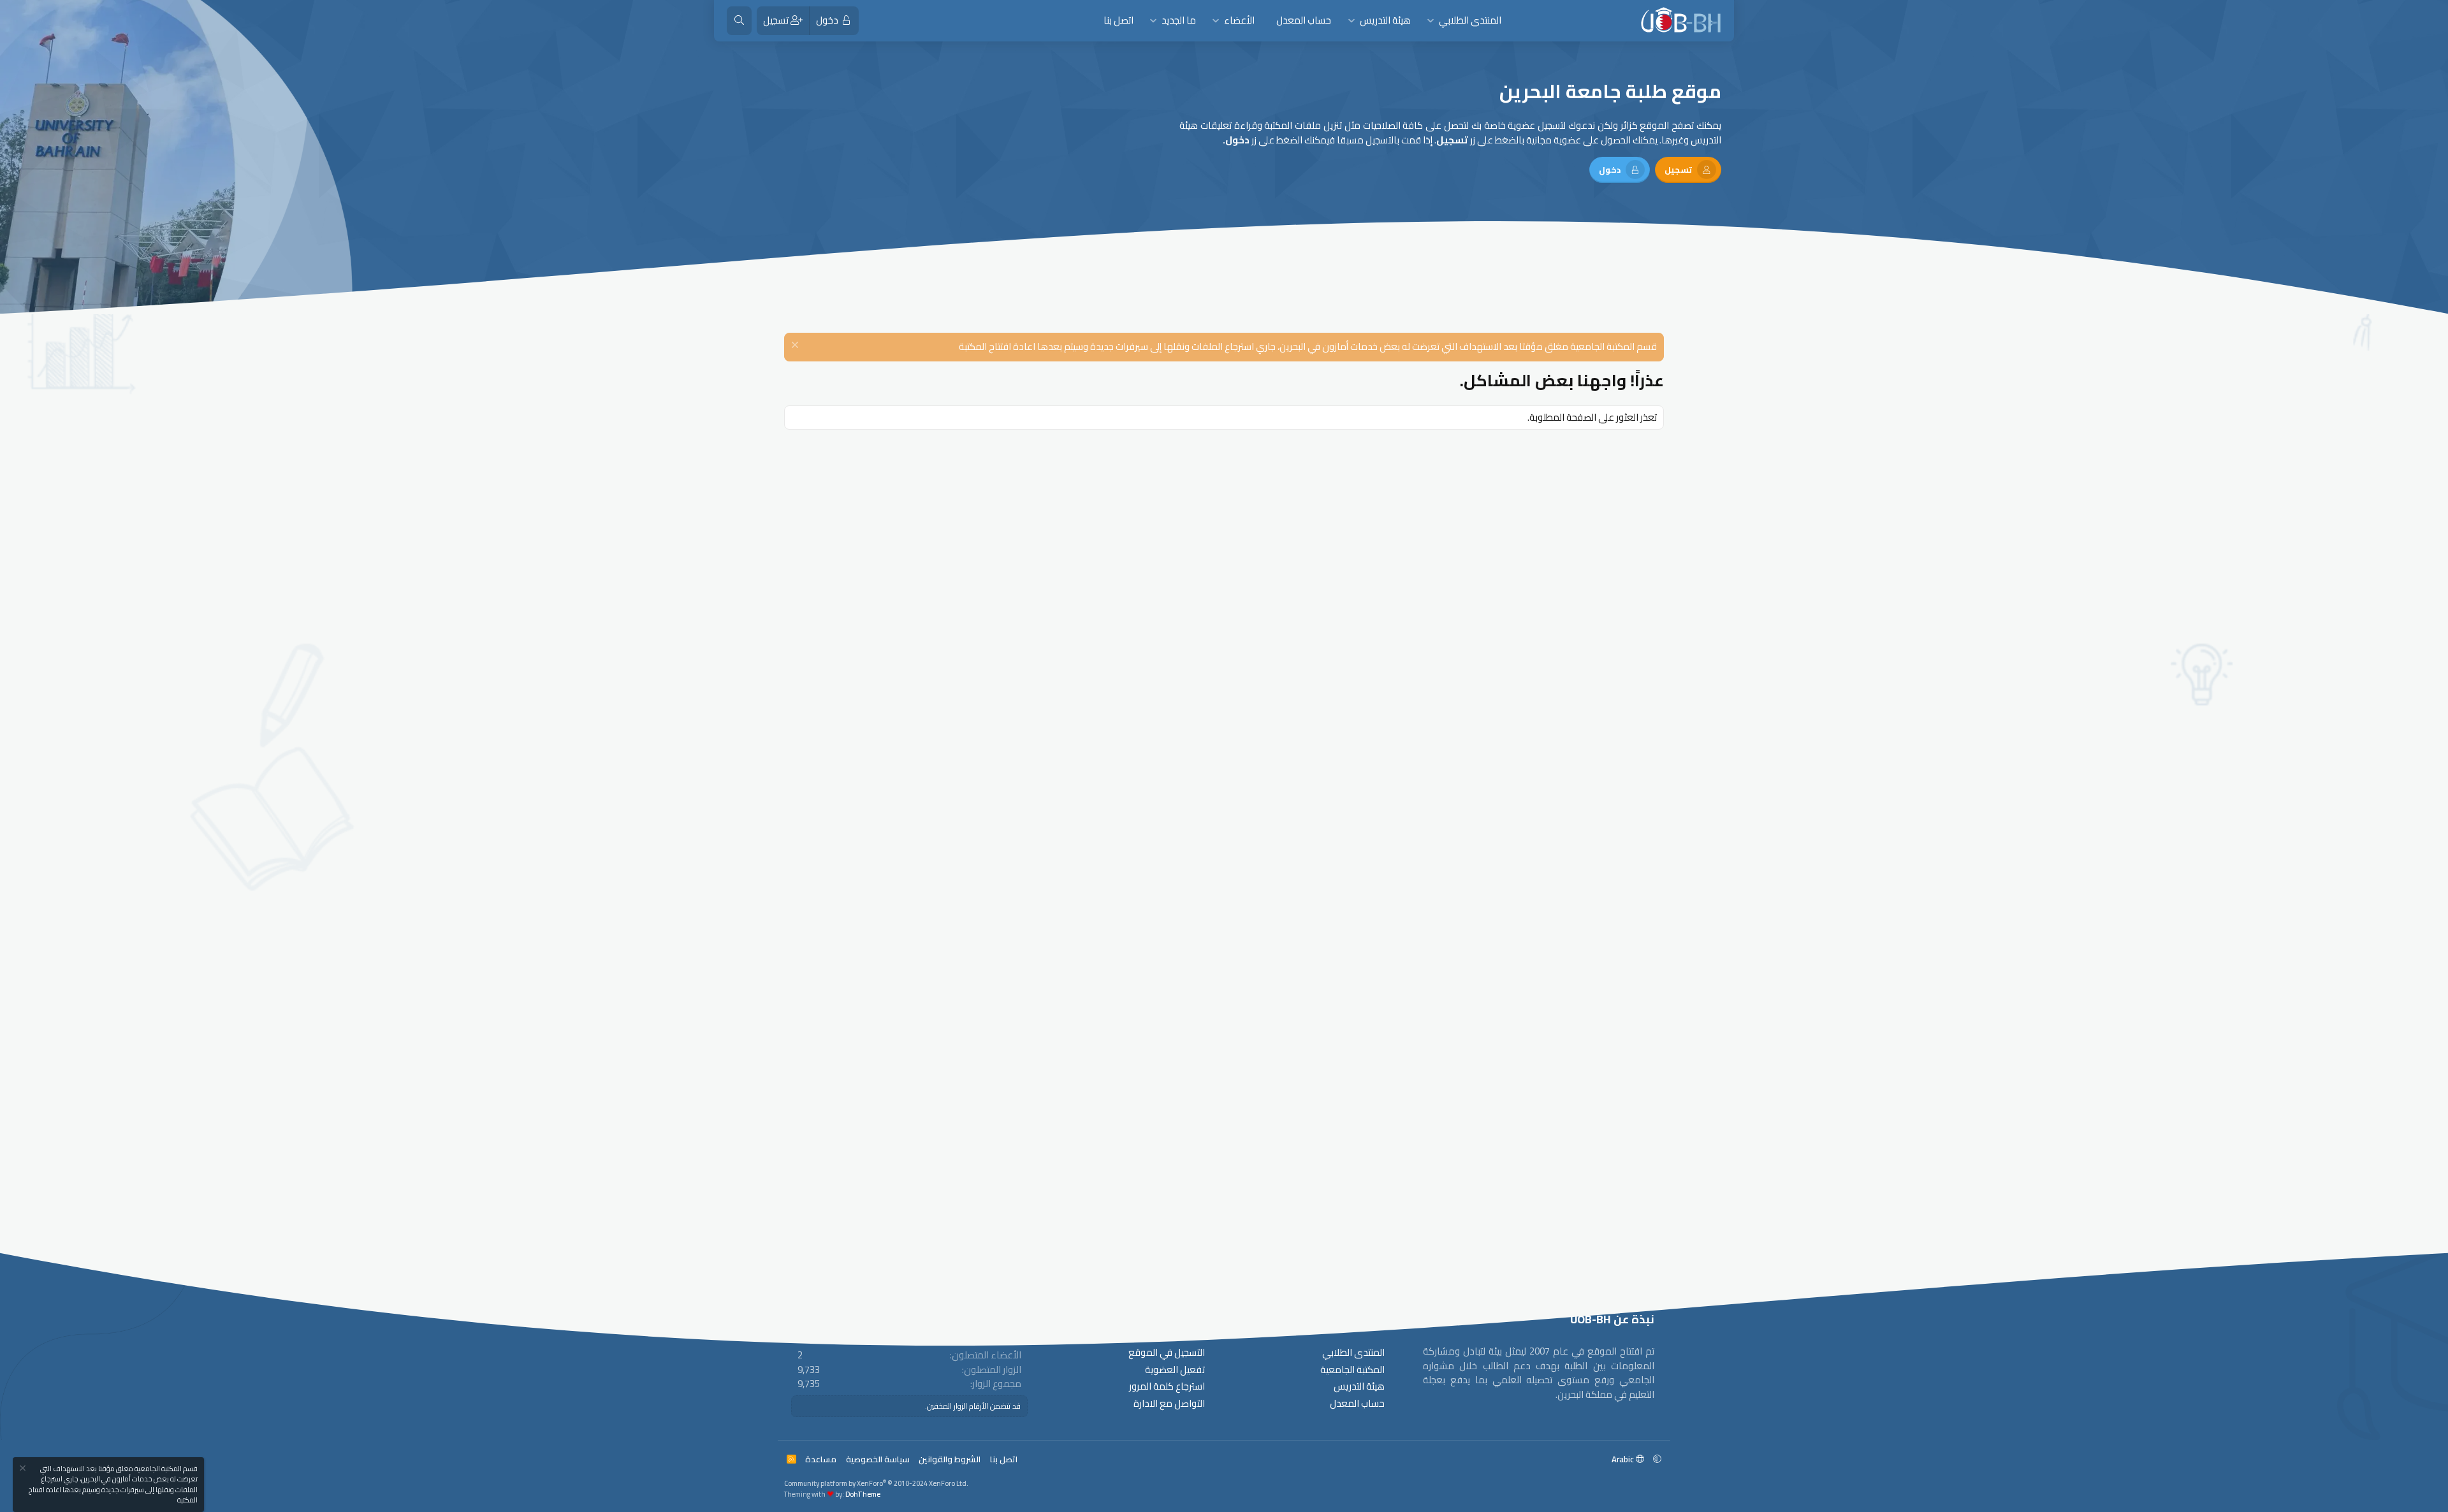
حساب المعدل (1304, 20)
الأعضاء (1239, 20)
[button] (1431, 21)
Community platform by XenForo (876, 1483)
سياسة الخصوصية (878, 1459)
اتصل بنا (1118, 20)
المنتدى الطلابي (1470, 20)
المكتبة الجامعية (1352, 1370)
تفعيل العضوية (1175, 1370)
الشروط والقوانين (950, 1459)
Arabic (1624, 1459)
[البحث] (739, 21)
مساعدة (821, 1459)
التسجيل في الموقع (1167, 1353)
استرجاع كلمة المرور (1167, 1387)
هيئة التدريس (1385, 20)
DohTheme (863, 1494)
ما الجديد (1179, 20)
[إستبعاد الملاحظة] (797, 346)
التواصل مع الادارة (1169, 1404)
